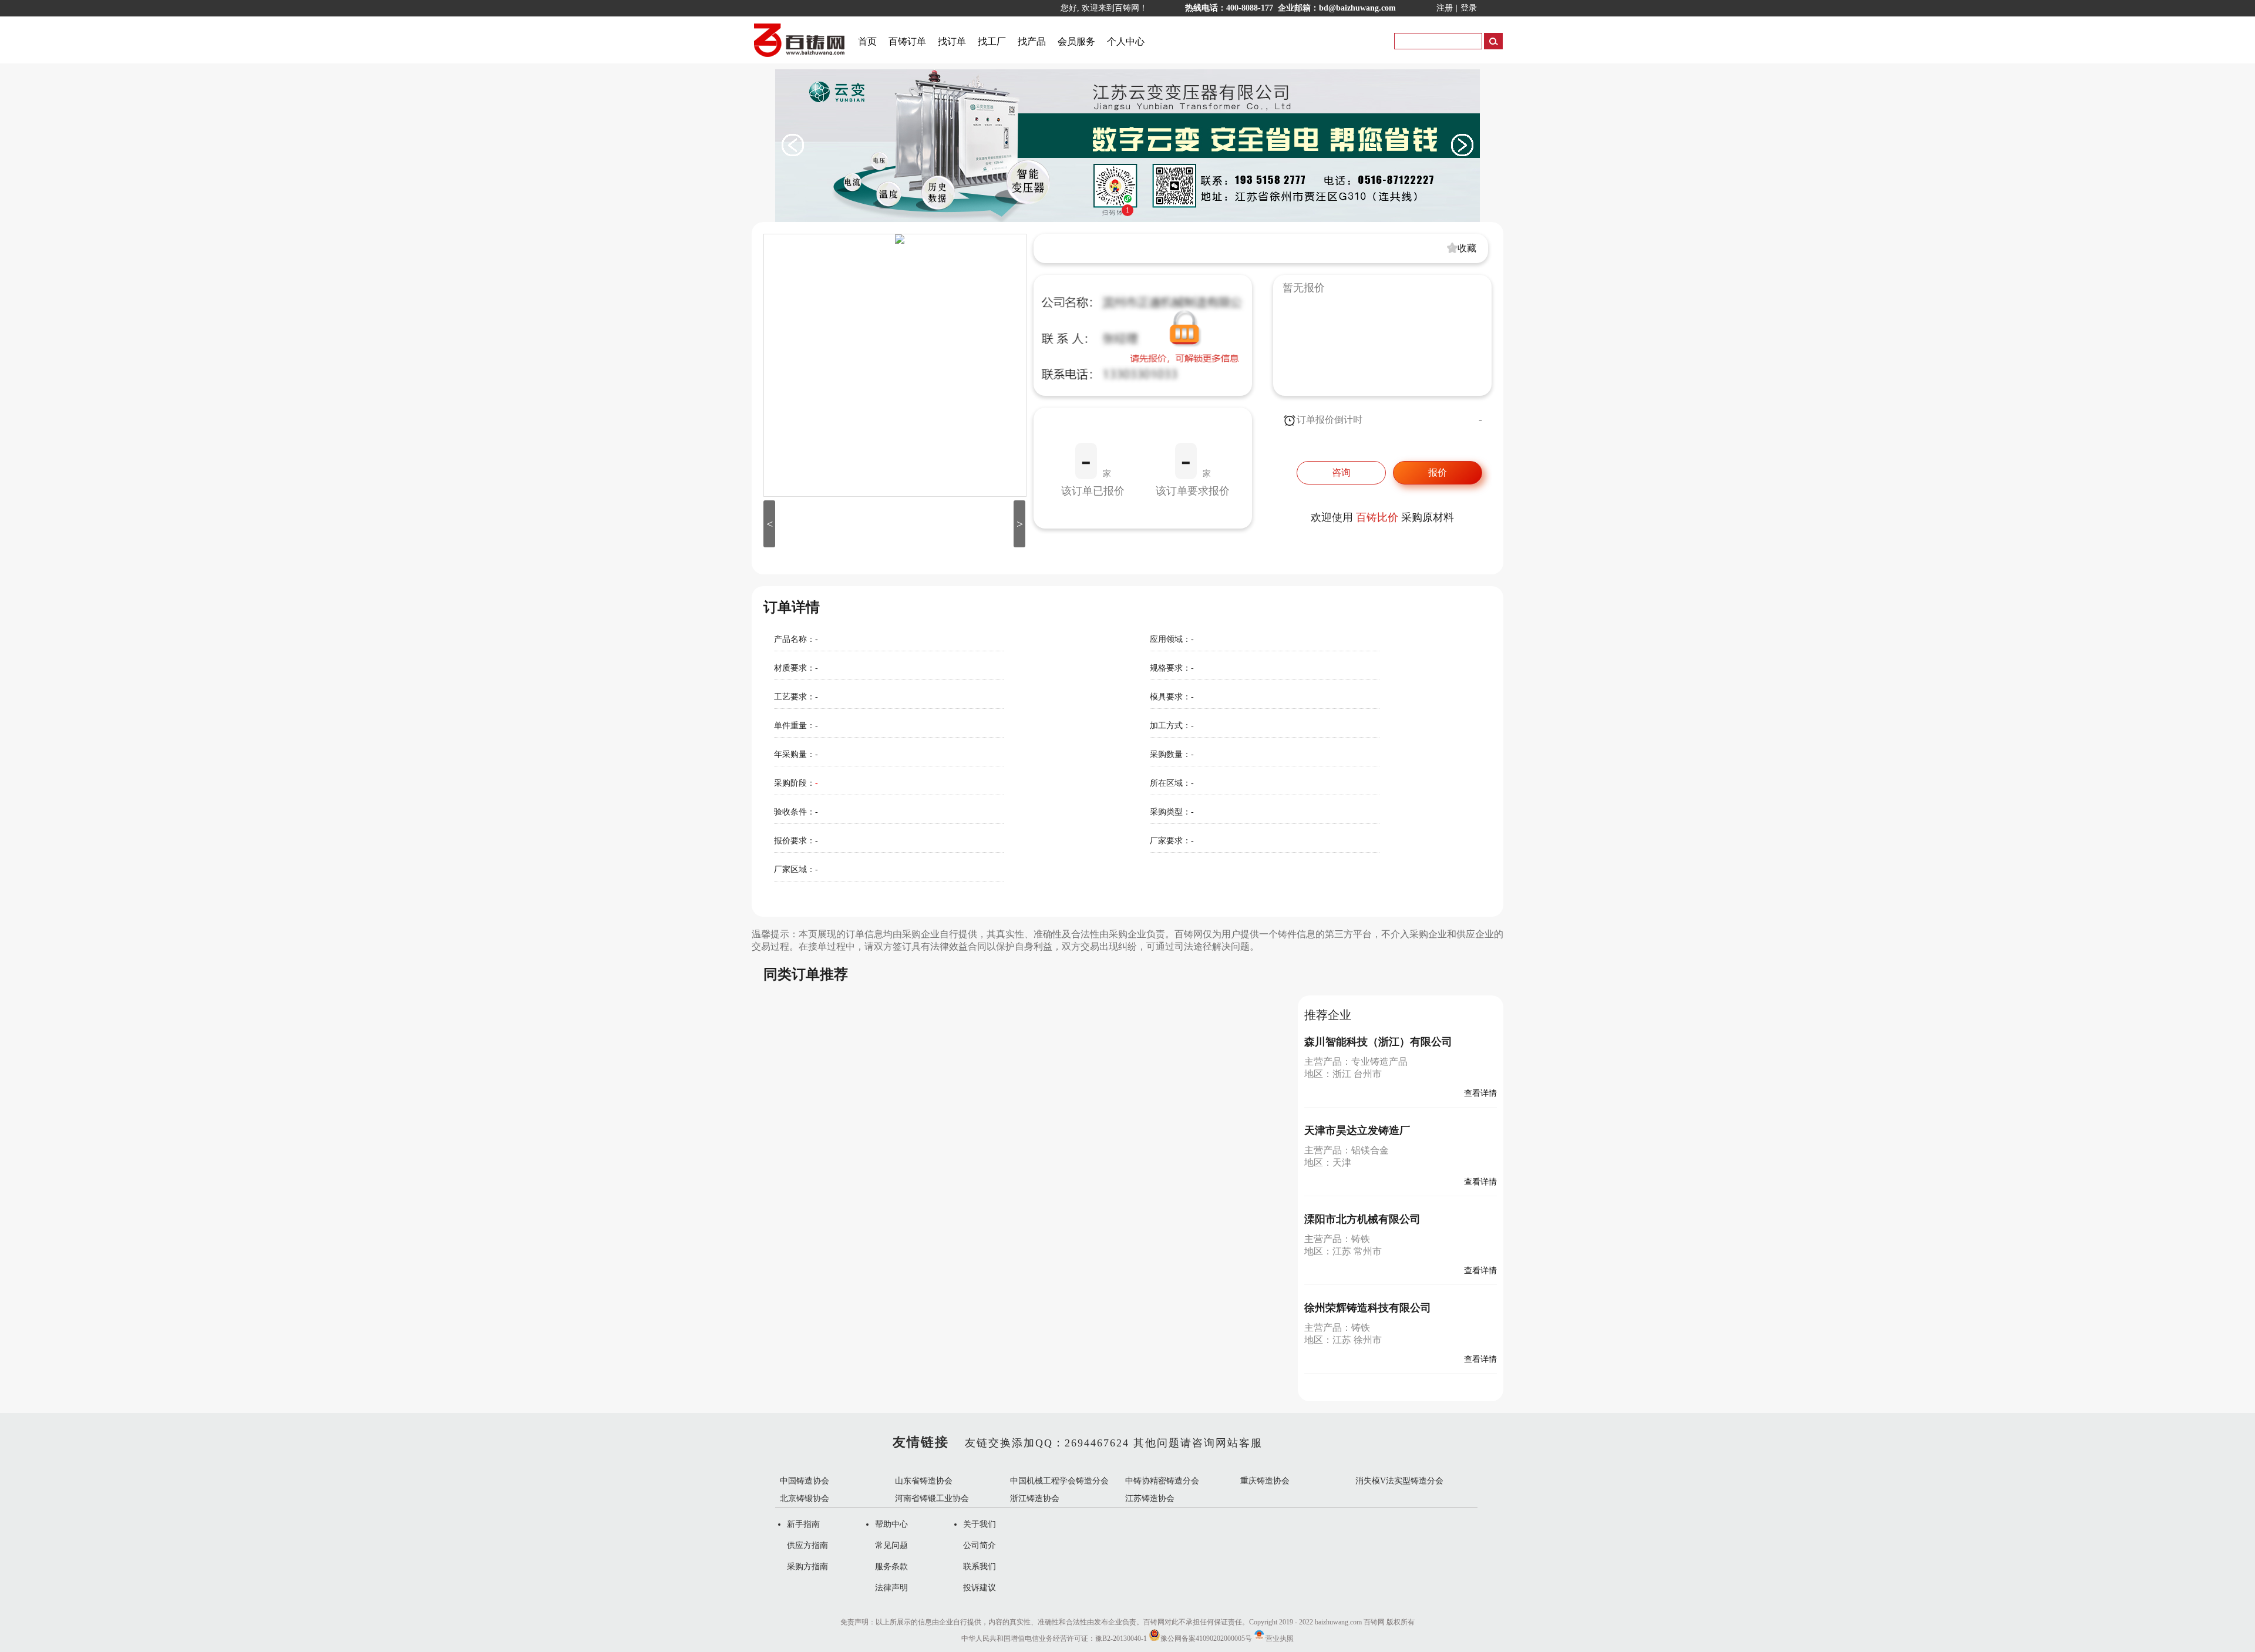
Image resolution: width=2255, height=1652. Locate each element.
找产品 (1032, 41)
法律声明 (891, 1588)
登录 (1469, 8)
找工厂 (992, 41)
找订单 (952, 41)
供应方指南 (807, 1545)
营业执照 (1280, 1638)
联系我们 (980, 1567)
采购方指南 (807, 1567)
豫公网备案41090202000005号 (1206, 1638)
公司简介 (980, 1545)
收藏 (1467, 248)
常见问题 (891, 1545)
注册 (1445, 8)
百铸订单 (907, 41)
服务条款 (891, 1567)
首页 (867, 41)
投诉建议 (980, 1588)
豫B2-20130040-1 (1121, 1638)
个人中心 (1126, 41)
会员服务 (1076, 41)
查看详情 (1480, 1093)
